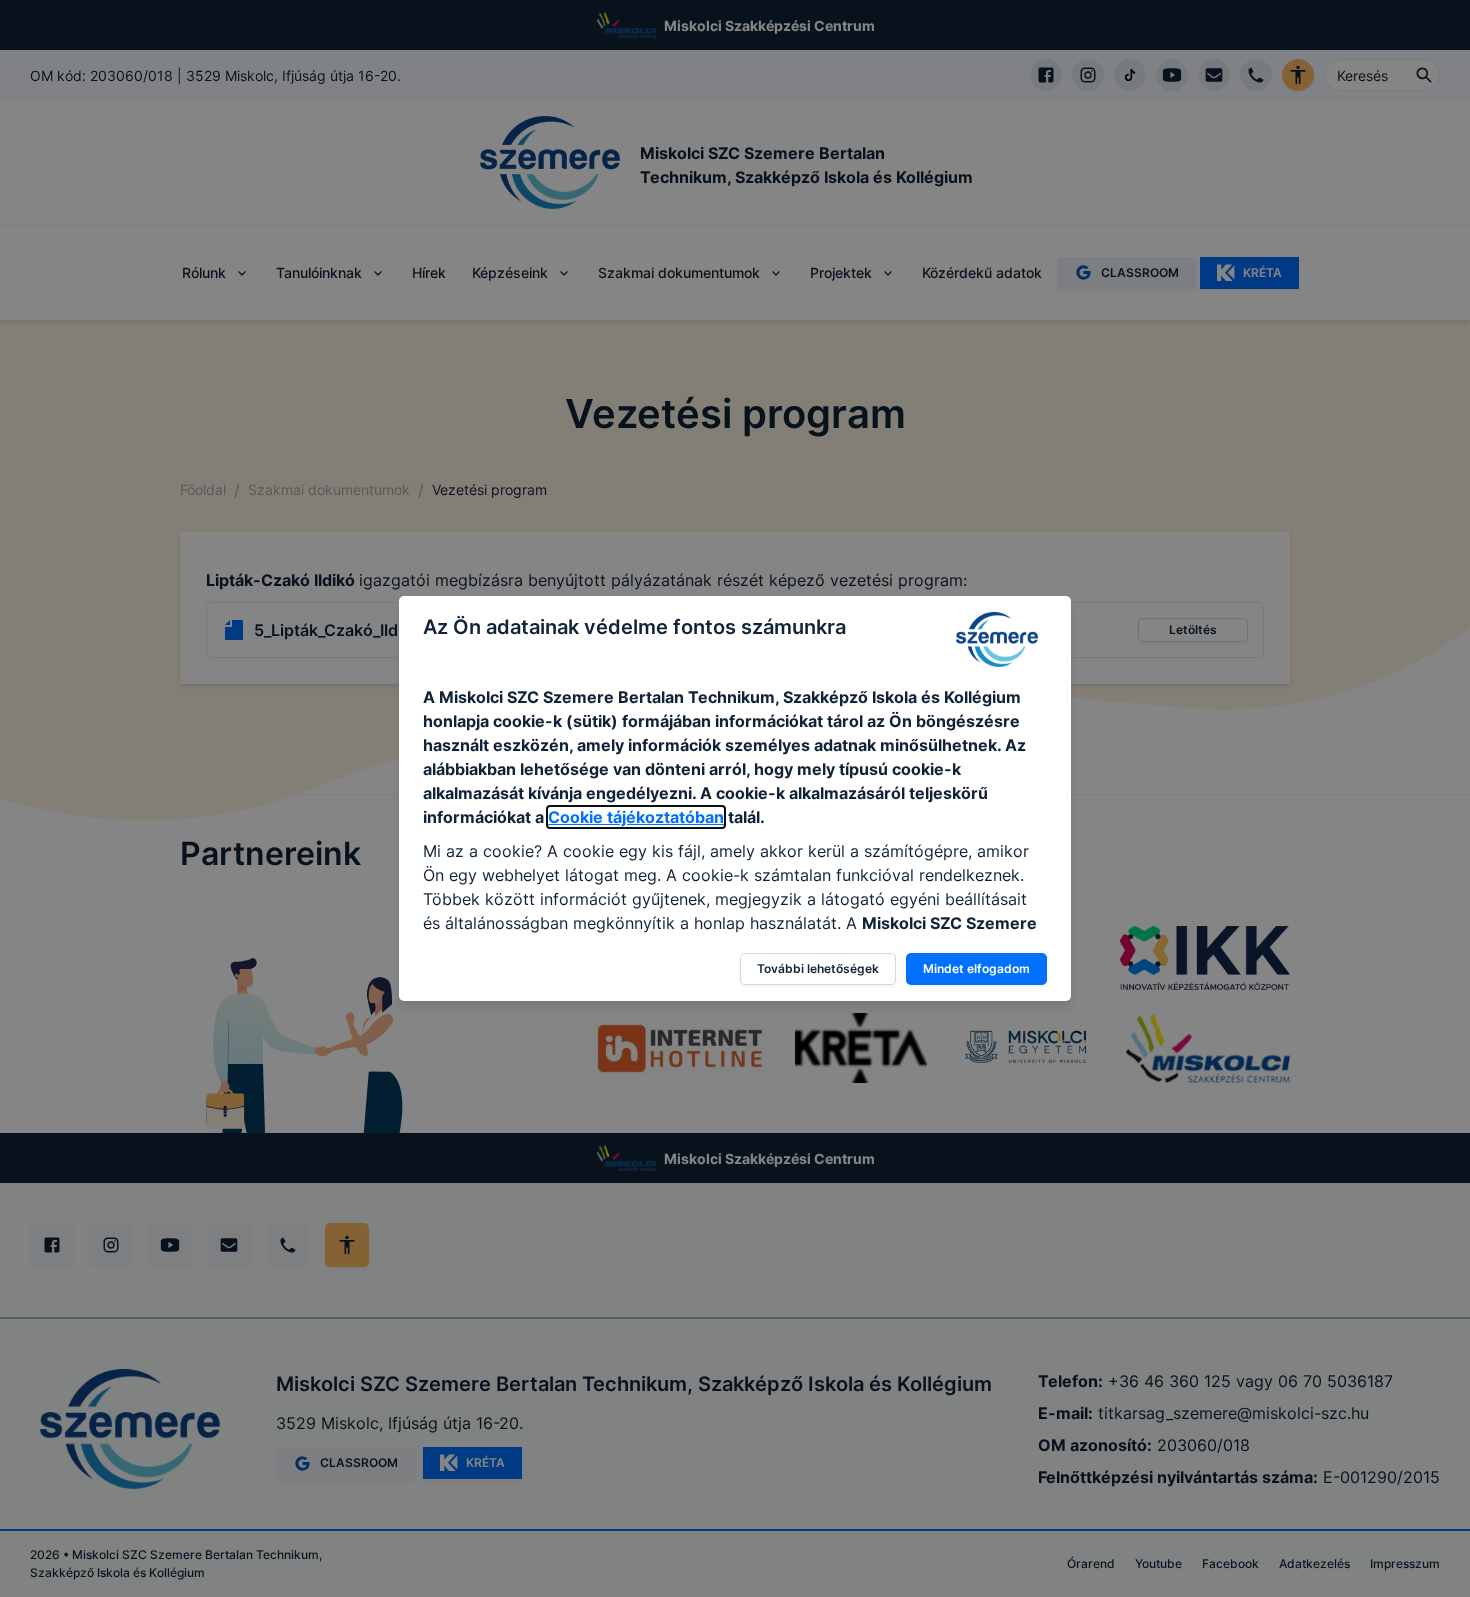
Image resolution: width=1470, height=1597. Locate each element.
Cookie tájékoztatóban (636, 817)
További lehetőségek (818, 968)
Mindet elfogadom (976, 968)
